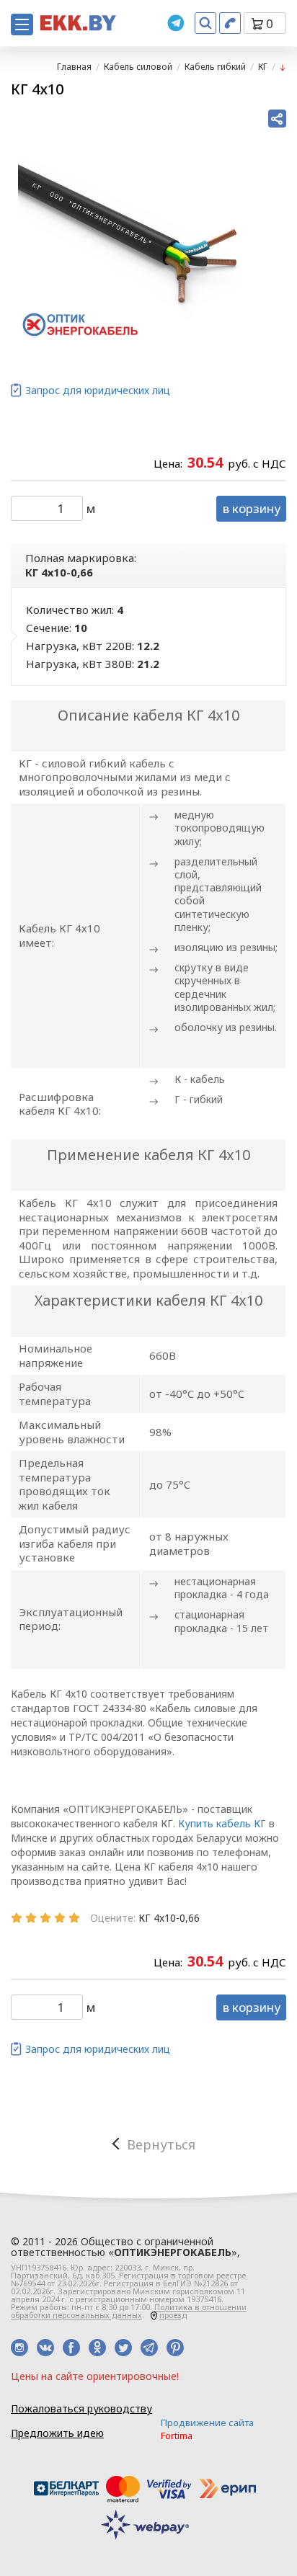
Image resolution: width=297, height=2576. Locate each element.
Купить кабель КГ (222, 1823)
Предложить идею (57, 2433)
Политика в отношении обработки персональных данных (129, 2311)
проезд (173, 2315)
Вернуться (161, 2144)
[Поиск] (205, 23)
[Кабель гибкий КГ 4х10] (130, 228)
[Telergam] (176, 23)
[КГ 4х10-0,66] (283, 67)
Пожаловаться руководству (81, 2408)
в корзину (252, 508)
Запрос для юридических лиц (98, 390)
